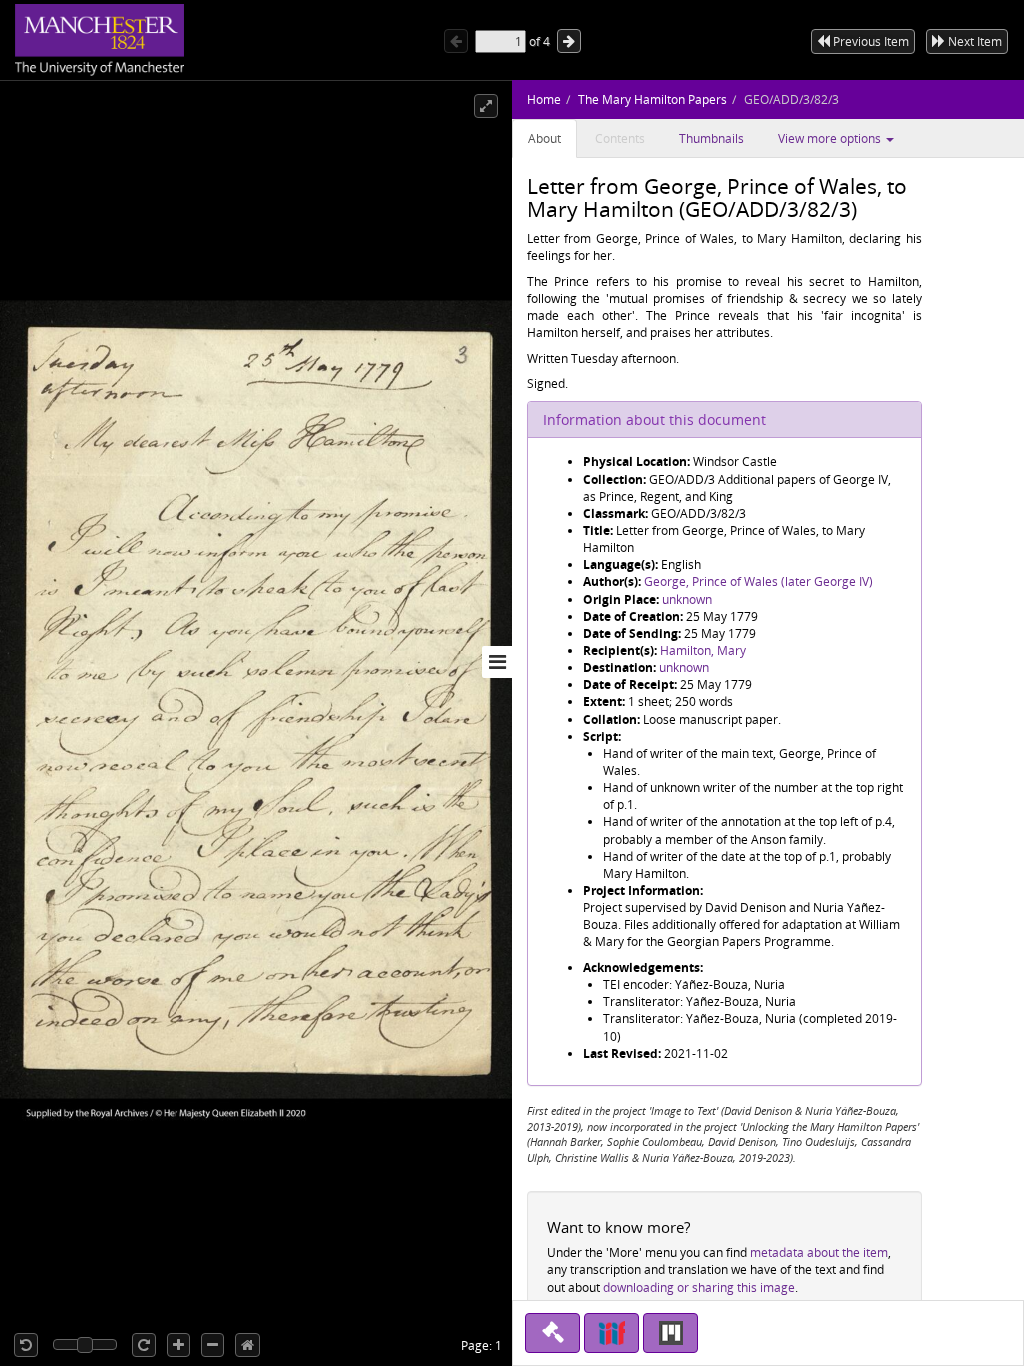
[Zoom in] (178, 1345)
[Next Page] (569, 41)
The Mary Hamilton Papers (652, 99)
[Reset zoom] (247, 1345)
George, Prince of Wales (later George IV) (758, 581)
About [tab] (544, 138)
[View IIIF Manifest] (611, 1333)
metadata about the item (819, 1252)
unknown (687, 599)
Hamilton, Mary (703, 650)
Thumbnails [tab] (711, 138)
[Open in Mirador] (670, 1333)
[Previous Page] (456, 41)
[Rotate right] (144, 1345)
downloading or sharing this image (699, 1287)
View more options (831, 138)
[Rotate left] (26, 1345)
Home (544, 99)
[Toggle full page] (486, 106)
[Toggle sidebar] (497, 662)
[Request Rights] (552, 1333)
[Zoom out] (212, 1345)
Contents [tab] (620, 138)
